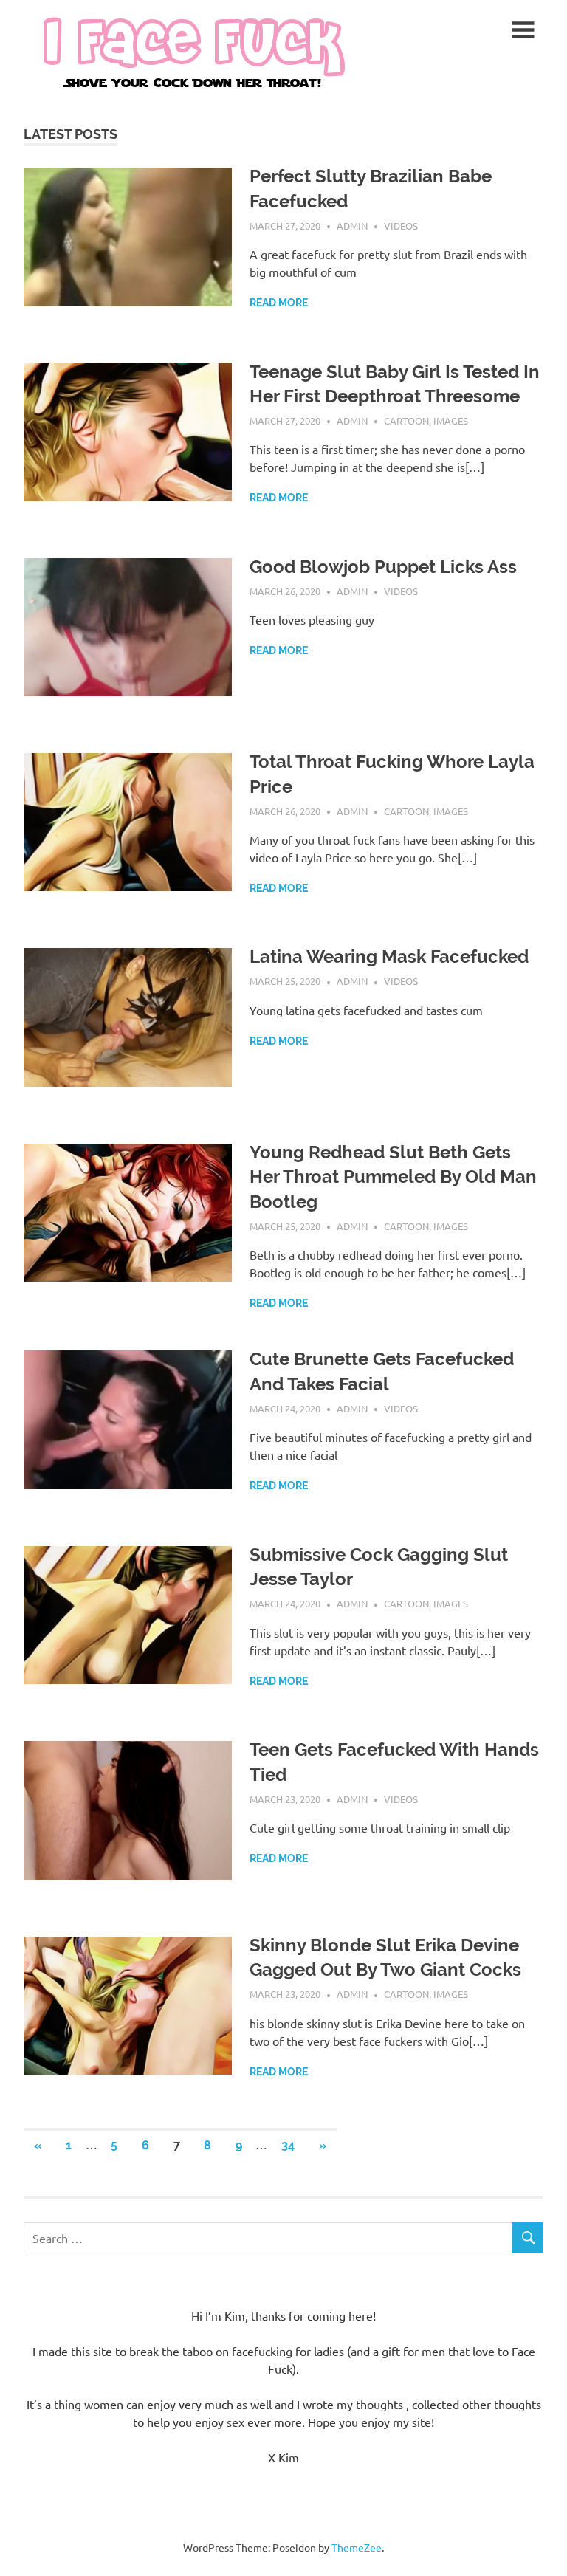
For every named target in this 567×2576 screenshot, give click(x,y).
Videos (401, 226)
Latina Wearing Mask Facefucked (389, 956)
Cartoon (406, 420)
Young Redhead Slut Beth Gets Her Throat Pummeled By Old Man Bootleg (393, 1177)
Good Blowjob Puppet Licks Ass (383, 567)
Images (451, 420)
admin (352, 226)
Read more (279, 303)
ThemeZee (357, 2547)
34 (288, 2145)
